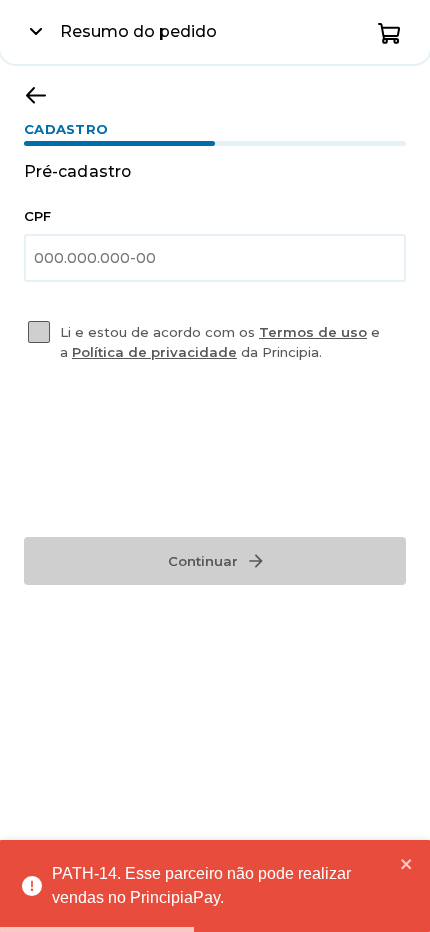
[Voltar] (36, 95)
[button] (390, 32)
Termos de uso (313, 332)
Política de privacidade (154, 352)
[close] (407, 864)
